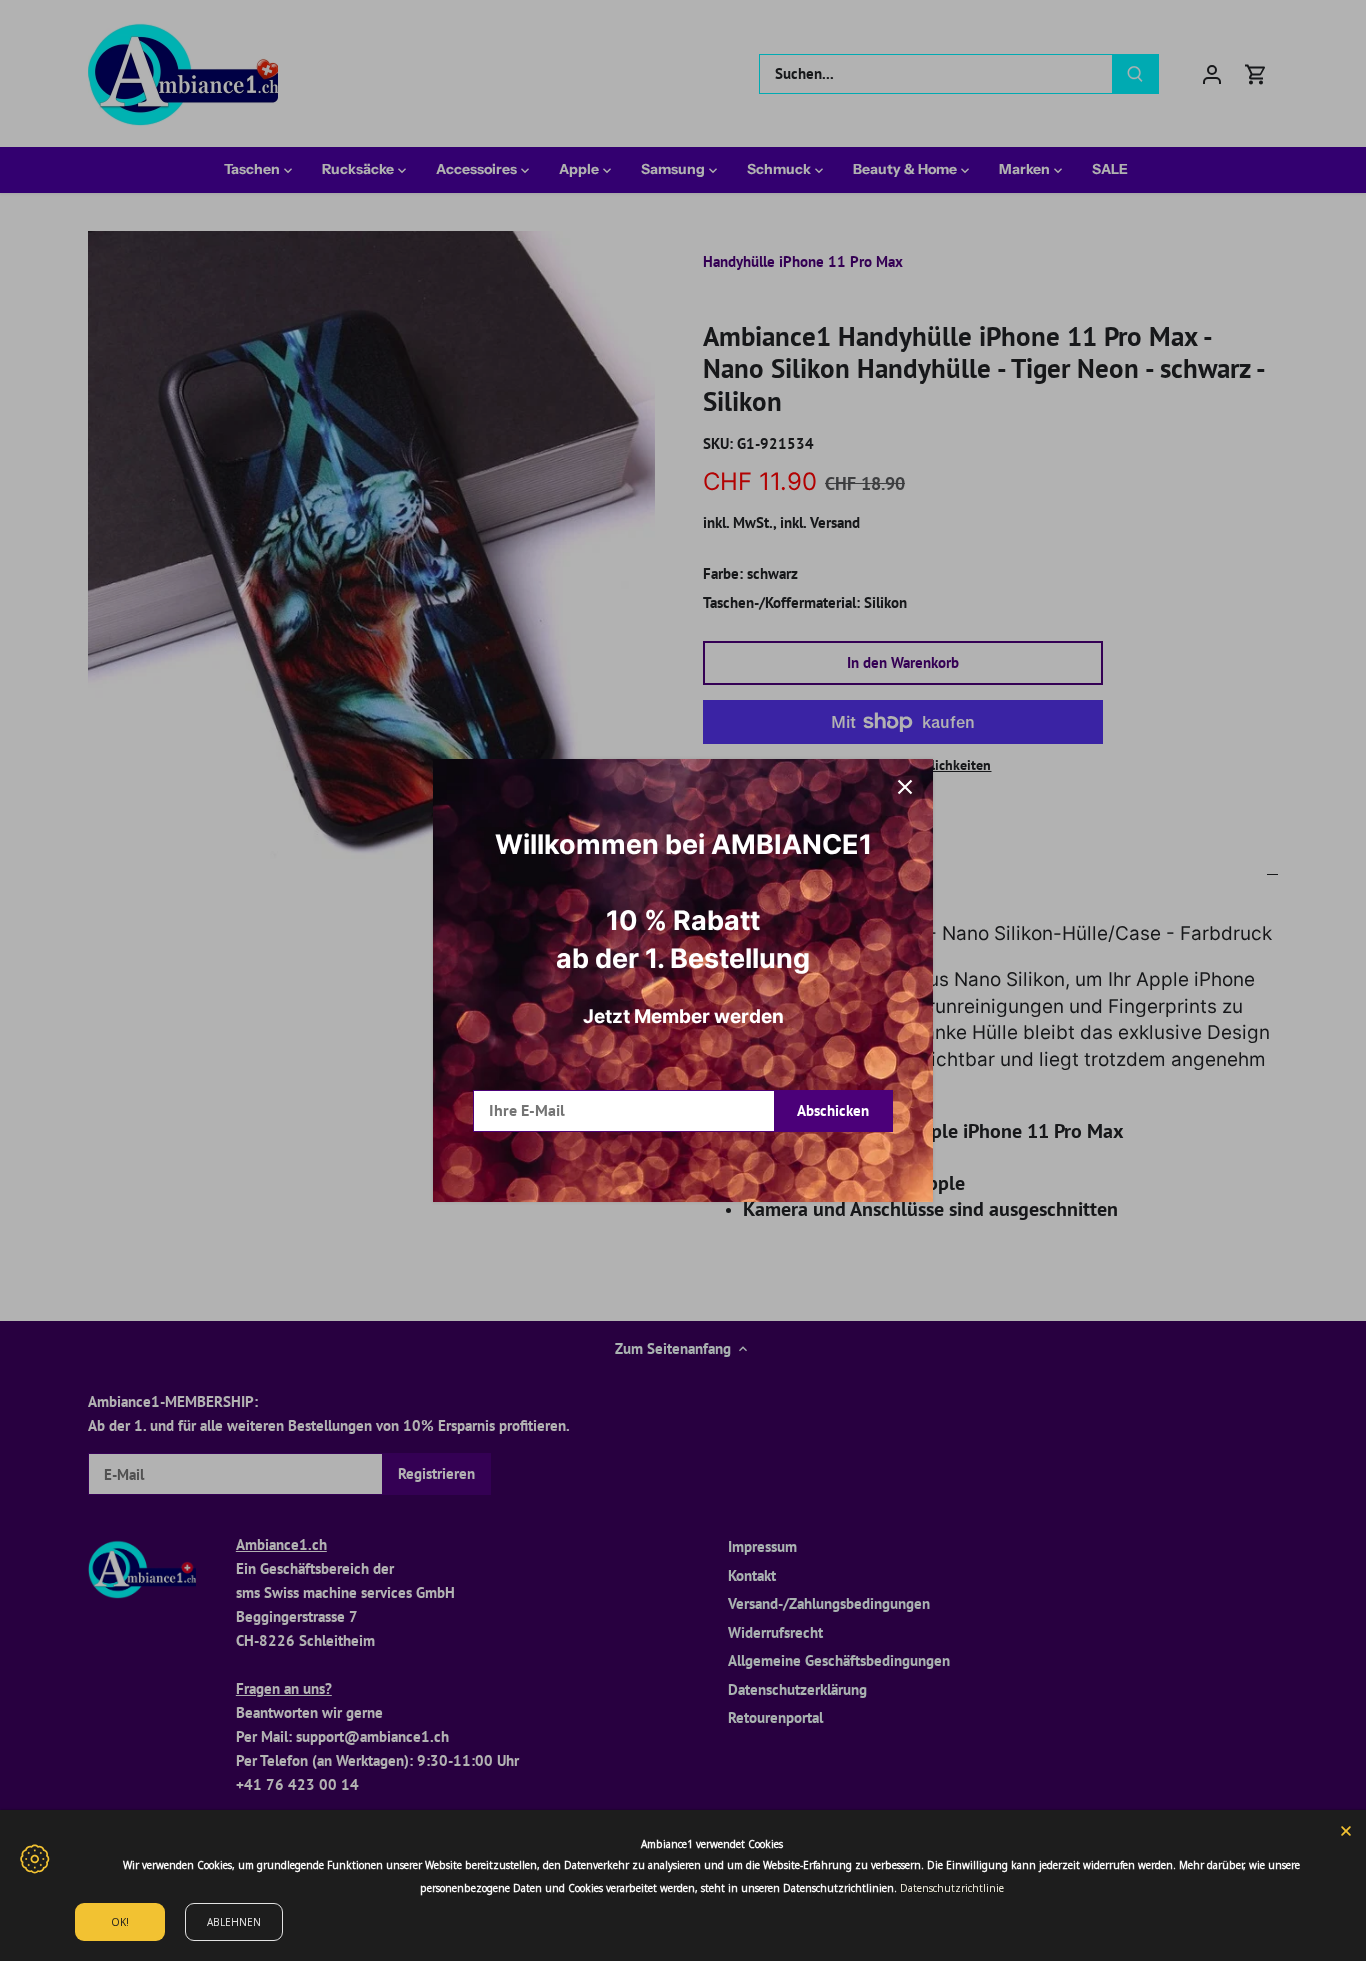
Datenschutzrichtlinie (952, 1888)
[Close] (1346, 1830)
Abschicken (833, 1110)
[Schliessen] (905, 787)
